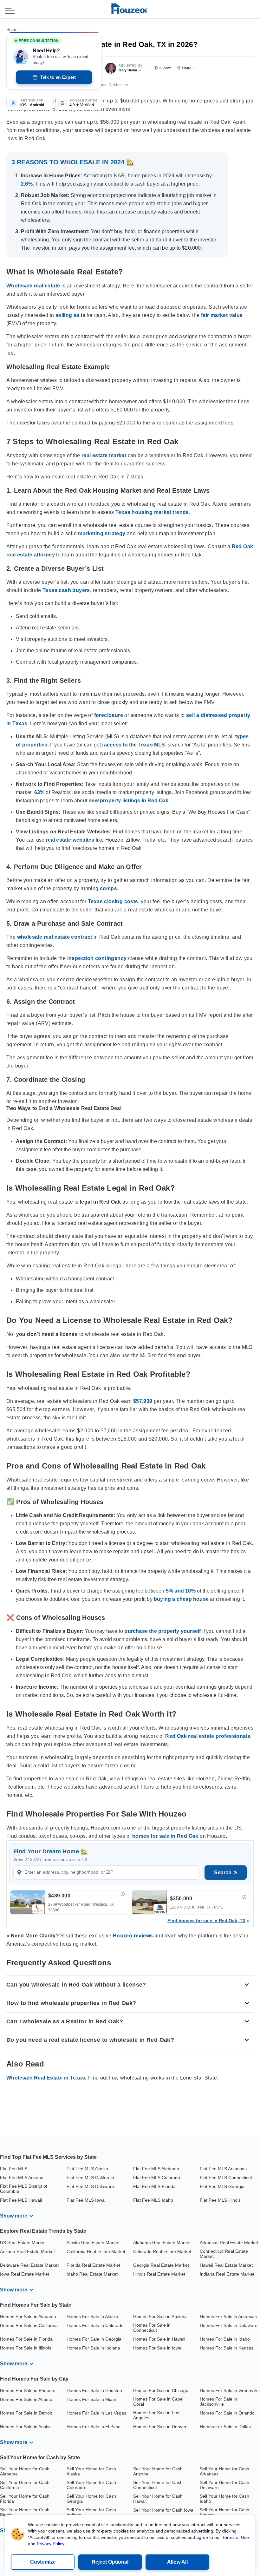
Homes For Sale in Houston (94, 2390)
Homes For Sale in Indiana (93, 2348)
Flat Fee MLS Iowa (86, 2200)
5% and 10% (181, 1591)
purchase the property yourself (162, 1631)
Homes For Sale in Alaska (92, 2316)
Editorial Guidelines (110, 85)
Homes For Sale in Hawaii (159, 2339)
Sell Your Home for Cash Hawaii (158, 2499)
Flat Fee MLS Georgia (222, 2186)
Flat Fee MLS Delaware (90, 2186)
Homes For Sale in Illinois (26, 2348)
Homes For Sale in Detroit (26, 2413)
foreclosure (109, 715)
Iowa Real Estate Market (25, 2274)
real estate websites (70, 840)
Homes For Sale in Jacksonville (218, 2402)
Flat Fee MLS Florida (154, 2186)
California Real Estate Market (96, 2251)
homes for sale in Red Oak (165, 1836)
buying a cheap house (181, 1599)
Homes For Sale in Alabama (28, 2316)
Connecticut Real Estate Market (224, 2254)
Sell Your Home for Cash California (25, 2485)
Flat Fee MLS (14, 2169)
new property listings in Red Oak (128, 801)
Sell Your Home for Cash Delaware (224, 2485)
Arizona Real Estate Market (27, 2251)
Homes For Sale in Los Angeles (156, 2415)
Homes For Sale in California (29, 2325)
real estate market (104, 455)
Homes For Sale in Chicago (161, 2390)
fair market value (222, 315)
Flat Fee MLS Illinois (220, 2200)
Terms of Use (236, 2537)
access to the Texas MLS (135, 745)
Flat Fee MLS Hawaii (21, 2200)
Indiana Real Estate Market (227, 2274)
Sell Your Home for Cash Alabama (25, 2471)
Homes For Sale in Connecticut (152, 2328)
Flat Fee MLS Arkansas (223, 2169)
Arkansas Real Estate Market (229, 2243)
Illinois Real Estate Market (159, 2274)
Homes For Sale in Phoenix (27, 2390)
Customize (43, 2562)
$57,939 (143, 1401)
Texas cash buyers (66, 590)
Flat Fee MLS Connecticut (226, 2178)
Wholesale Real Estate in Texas (46, 2078)
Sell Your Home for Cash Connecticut (158, 2485)
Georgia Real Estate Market (161, 2265)
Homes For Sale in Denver (160, 2427)
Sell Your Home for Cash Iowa (163, 2510)
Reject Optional (110, 2562)
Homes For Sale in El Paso (94, 2427)
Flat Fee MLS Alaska (87, 2169)
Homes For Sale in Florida (26, 2339)
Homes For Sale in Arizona (160, 2316)
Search (223, 1873)
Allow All (177, 2562)
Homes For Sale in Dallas (225, 2427)
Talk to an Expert (58, 77)
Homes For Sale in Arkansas (228, 2316)
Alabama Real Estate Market (162, 2243)
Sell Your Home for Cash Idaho (224, 2499)
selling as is (70, 315)
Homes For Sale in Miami (92, 2399)
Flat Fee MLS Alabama (156, 2169)
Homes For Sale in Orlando (227, 2413)
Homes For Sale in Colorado (95, 2325)
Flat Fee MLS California (90, 2178)
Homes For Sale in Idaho (225, 2339)
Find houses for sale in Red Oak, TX (206, 1921)
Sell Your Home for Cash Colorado (91, 2485)
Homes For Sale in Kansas (227, 2348)
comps (108, 888)
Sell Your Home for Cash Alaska (91, 2471)
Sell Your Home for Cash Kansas (224, 2512)
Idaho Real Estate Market (92, 2274)
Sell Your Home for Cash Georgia (91, 2499)
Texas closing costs (113, 901)
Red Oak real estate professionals (208, 1736)
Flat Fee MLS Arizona (22, 2178)
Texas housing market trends (152, 512)
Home (12, 30)
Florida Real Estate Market (93, 2265)
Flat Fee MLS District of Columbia (24, 2189)
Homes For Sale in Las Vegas (96, 2413)
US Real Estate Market (23, 2243)
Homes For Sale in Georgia (94, 2339)
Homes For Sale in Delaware (229, 2325)
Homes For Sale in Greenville (229, 2390)
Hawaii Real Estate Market (226, 2265)
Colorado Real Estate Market (162, 2251)
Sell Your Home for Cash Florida (25, 2499)
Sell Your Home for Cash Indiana (91, 2512)
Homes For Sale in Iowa (157, 2348)
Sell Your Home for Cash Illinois (25, 2512)
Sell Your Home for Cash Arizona (158, 2471)
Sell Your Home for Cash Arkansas (224, 2471)
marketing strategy (102, 533)
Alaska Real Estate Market (93, 2243)
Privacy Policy (50, 2544)
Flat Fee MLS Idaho (153, 2200)
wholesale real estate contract (55, 937)
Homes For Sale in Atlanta (26, 2399)
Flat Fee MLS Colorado (157, 2178)
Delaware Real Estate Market (29, 2265)
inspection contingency (97, 958)
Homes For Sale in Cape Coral (158, 2402)
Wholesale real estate (33, 286)
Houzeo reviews (133, 1936)
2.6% (27, 184)
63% (39, 792)
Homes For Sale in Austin (25, 2427)
